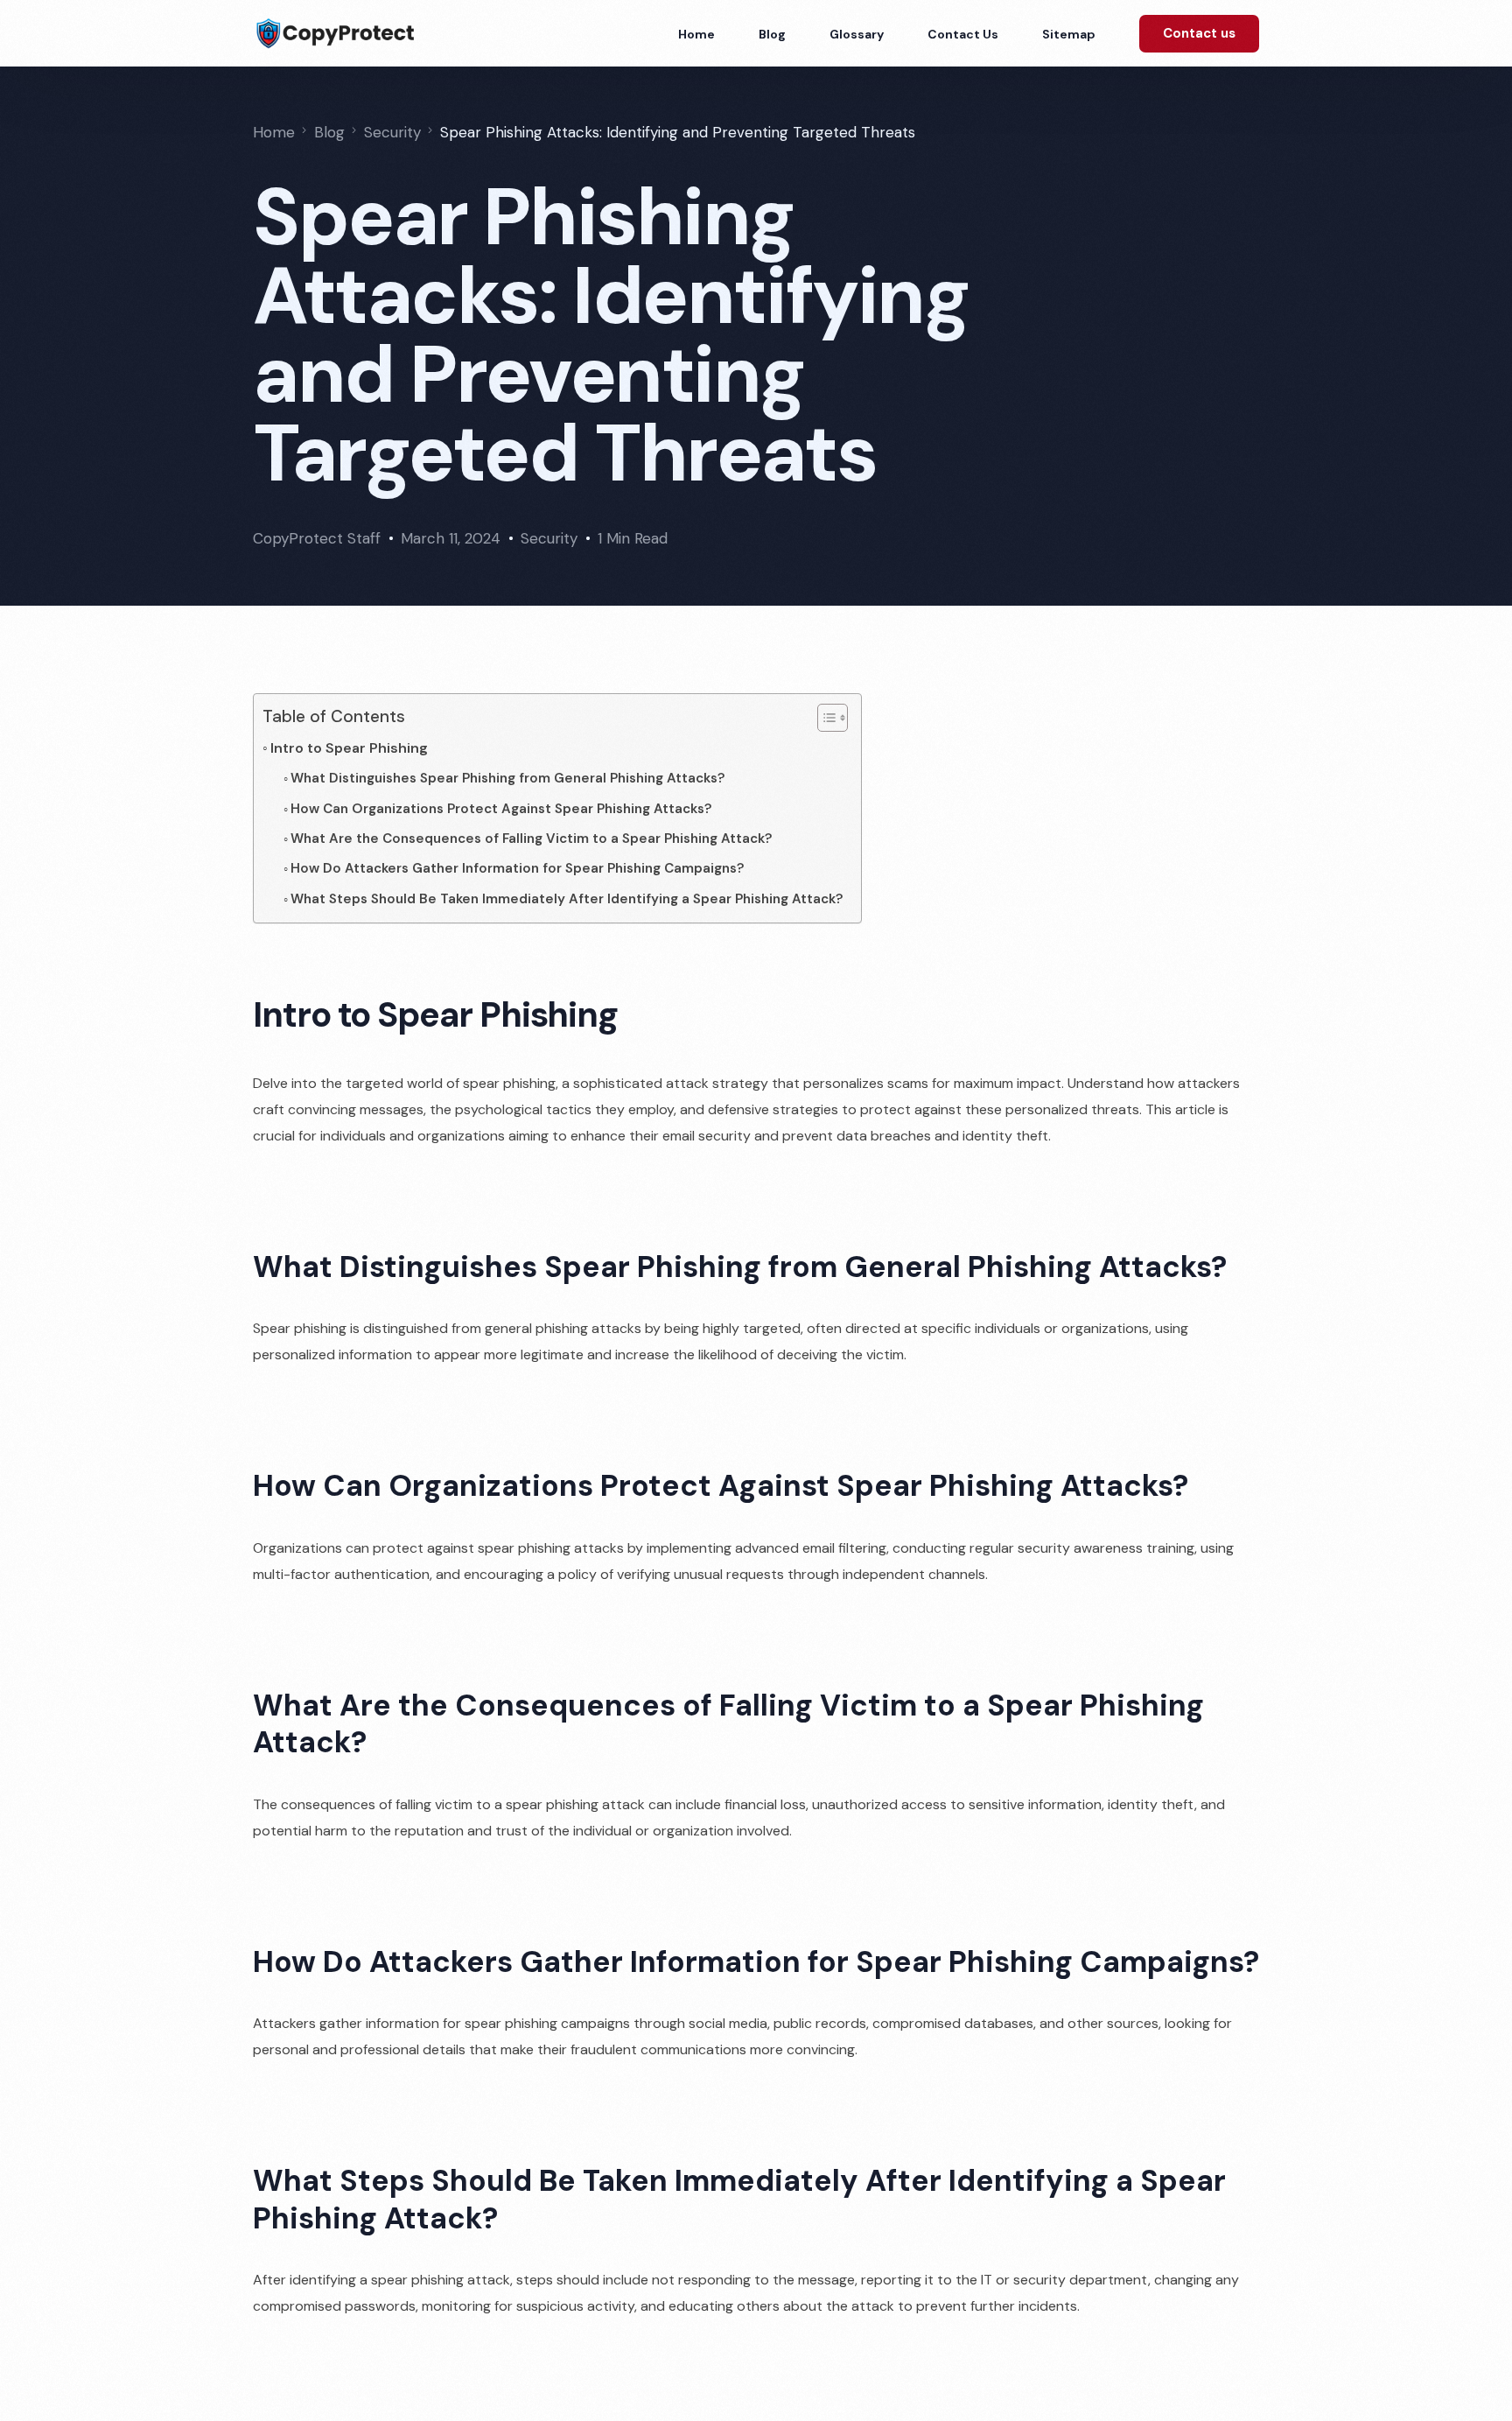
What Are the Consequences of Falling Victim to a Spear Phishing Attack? (532, 839)
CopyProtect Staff (317, 538)
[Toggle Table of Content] (824, 718)
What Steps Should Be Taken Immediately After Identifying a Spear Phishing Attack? (567, 899)
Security (549, 538)
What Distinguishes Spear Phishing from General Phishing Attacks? (508, 778)
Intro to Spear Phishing (349, 748)
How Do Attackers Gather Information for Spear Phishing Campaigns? (518, 868)
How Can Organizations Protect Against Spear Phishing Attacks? (501, 809)
